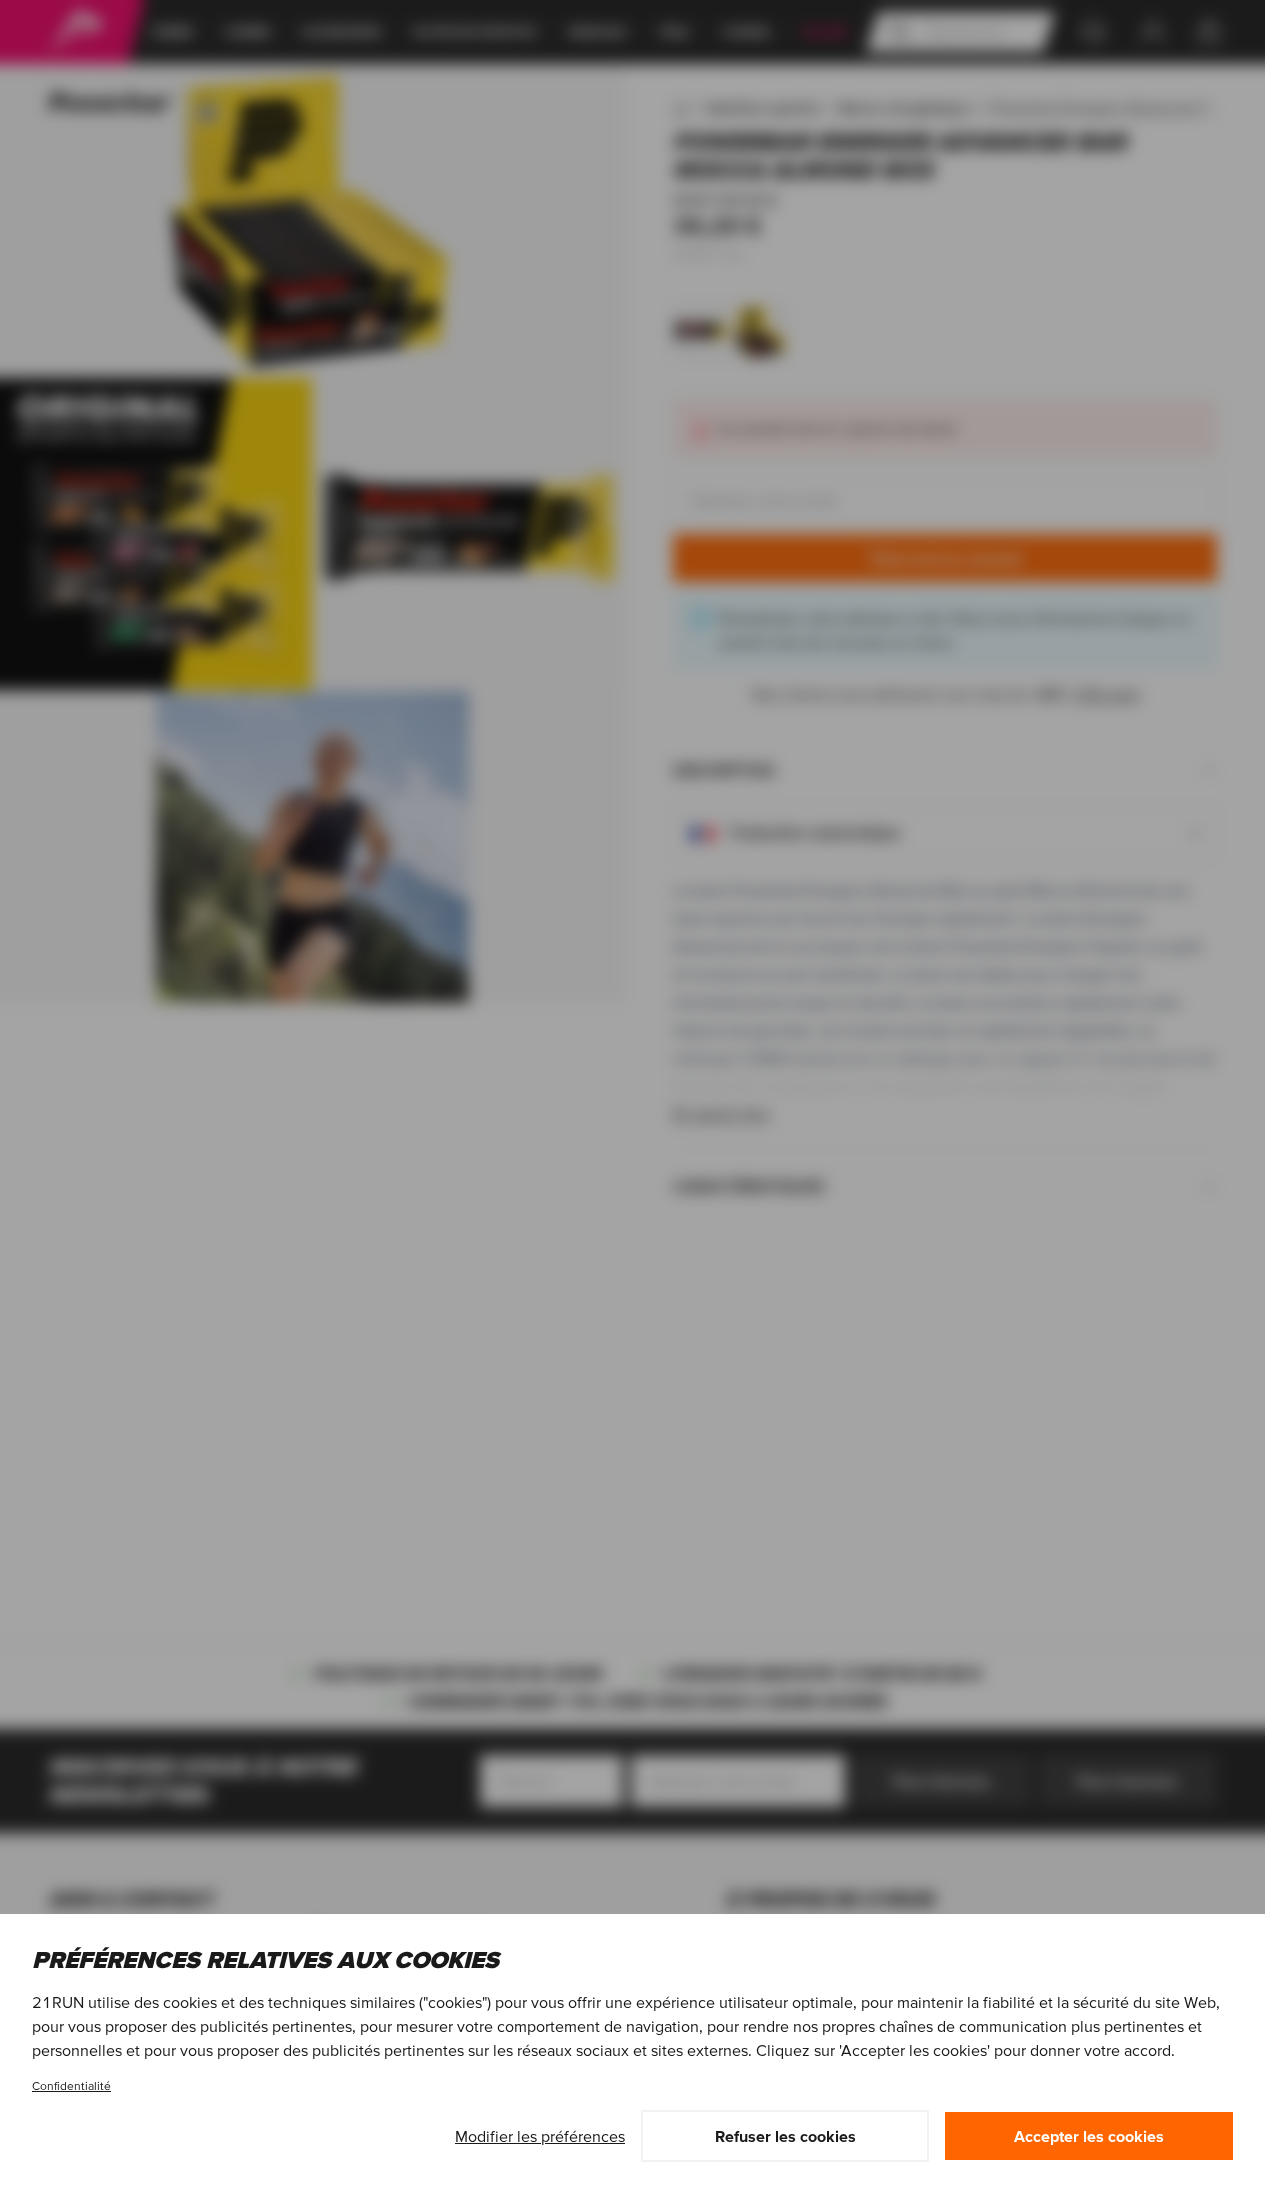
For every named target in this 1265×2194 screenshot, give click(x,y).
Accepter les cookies (1089, 2136)
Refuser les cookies (785, 2136)
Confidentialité (71, 2085)
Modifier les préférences (540, 2136)
